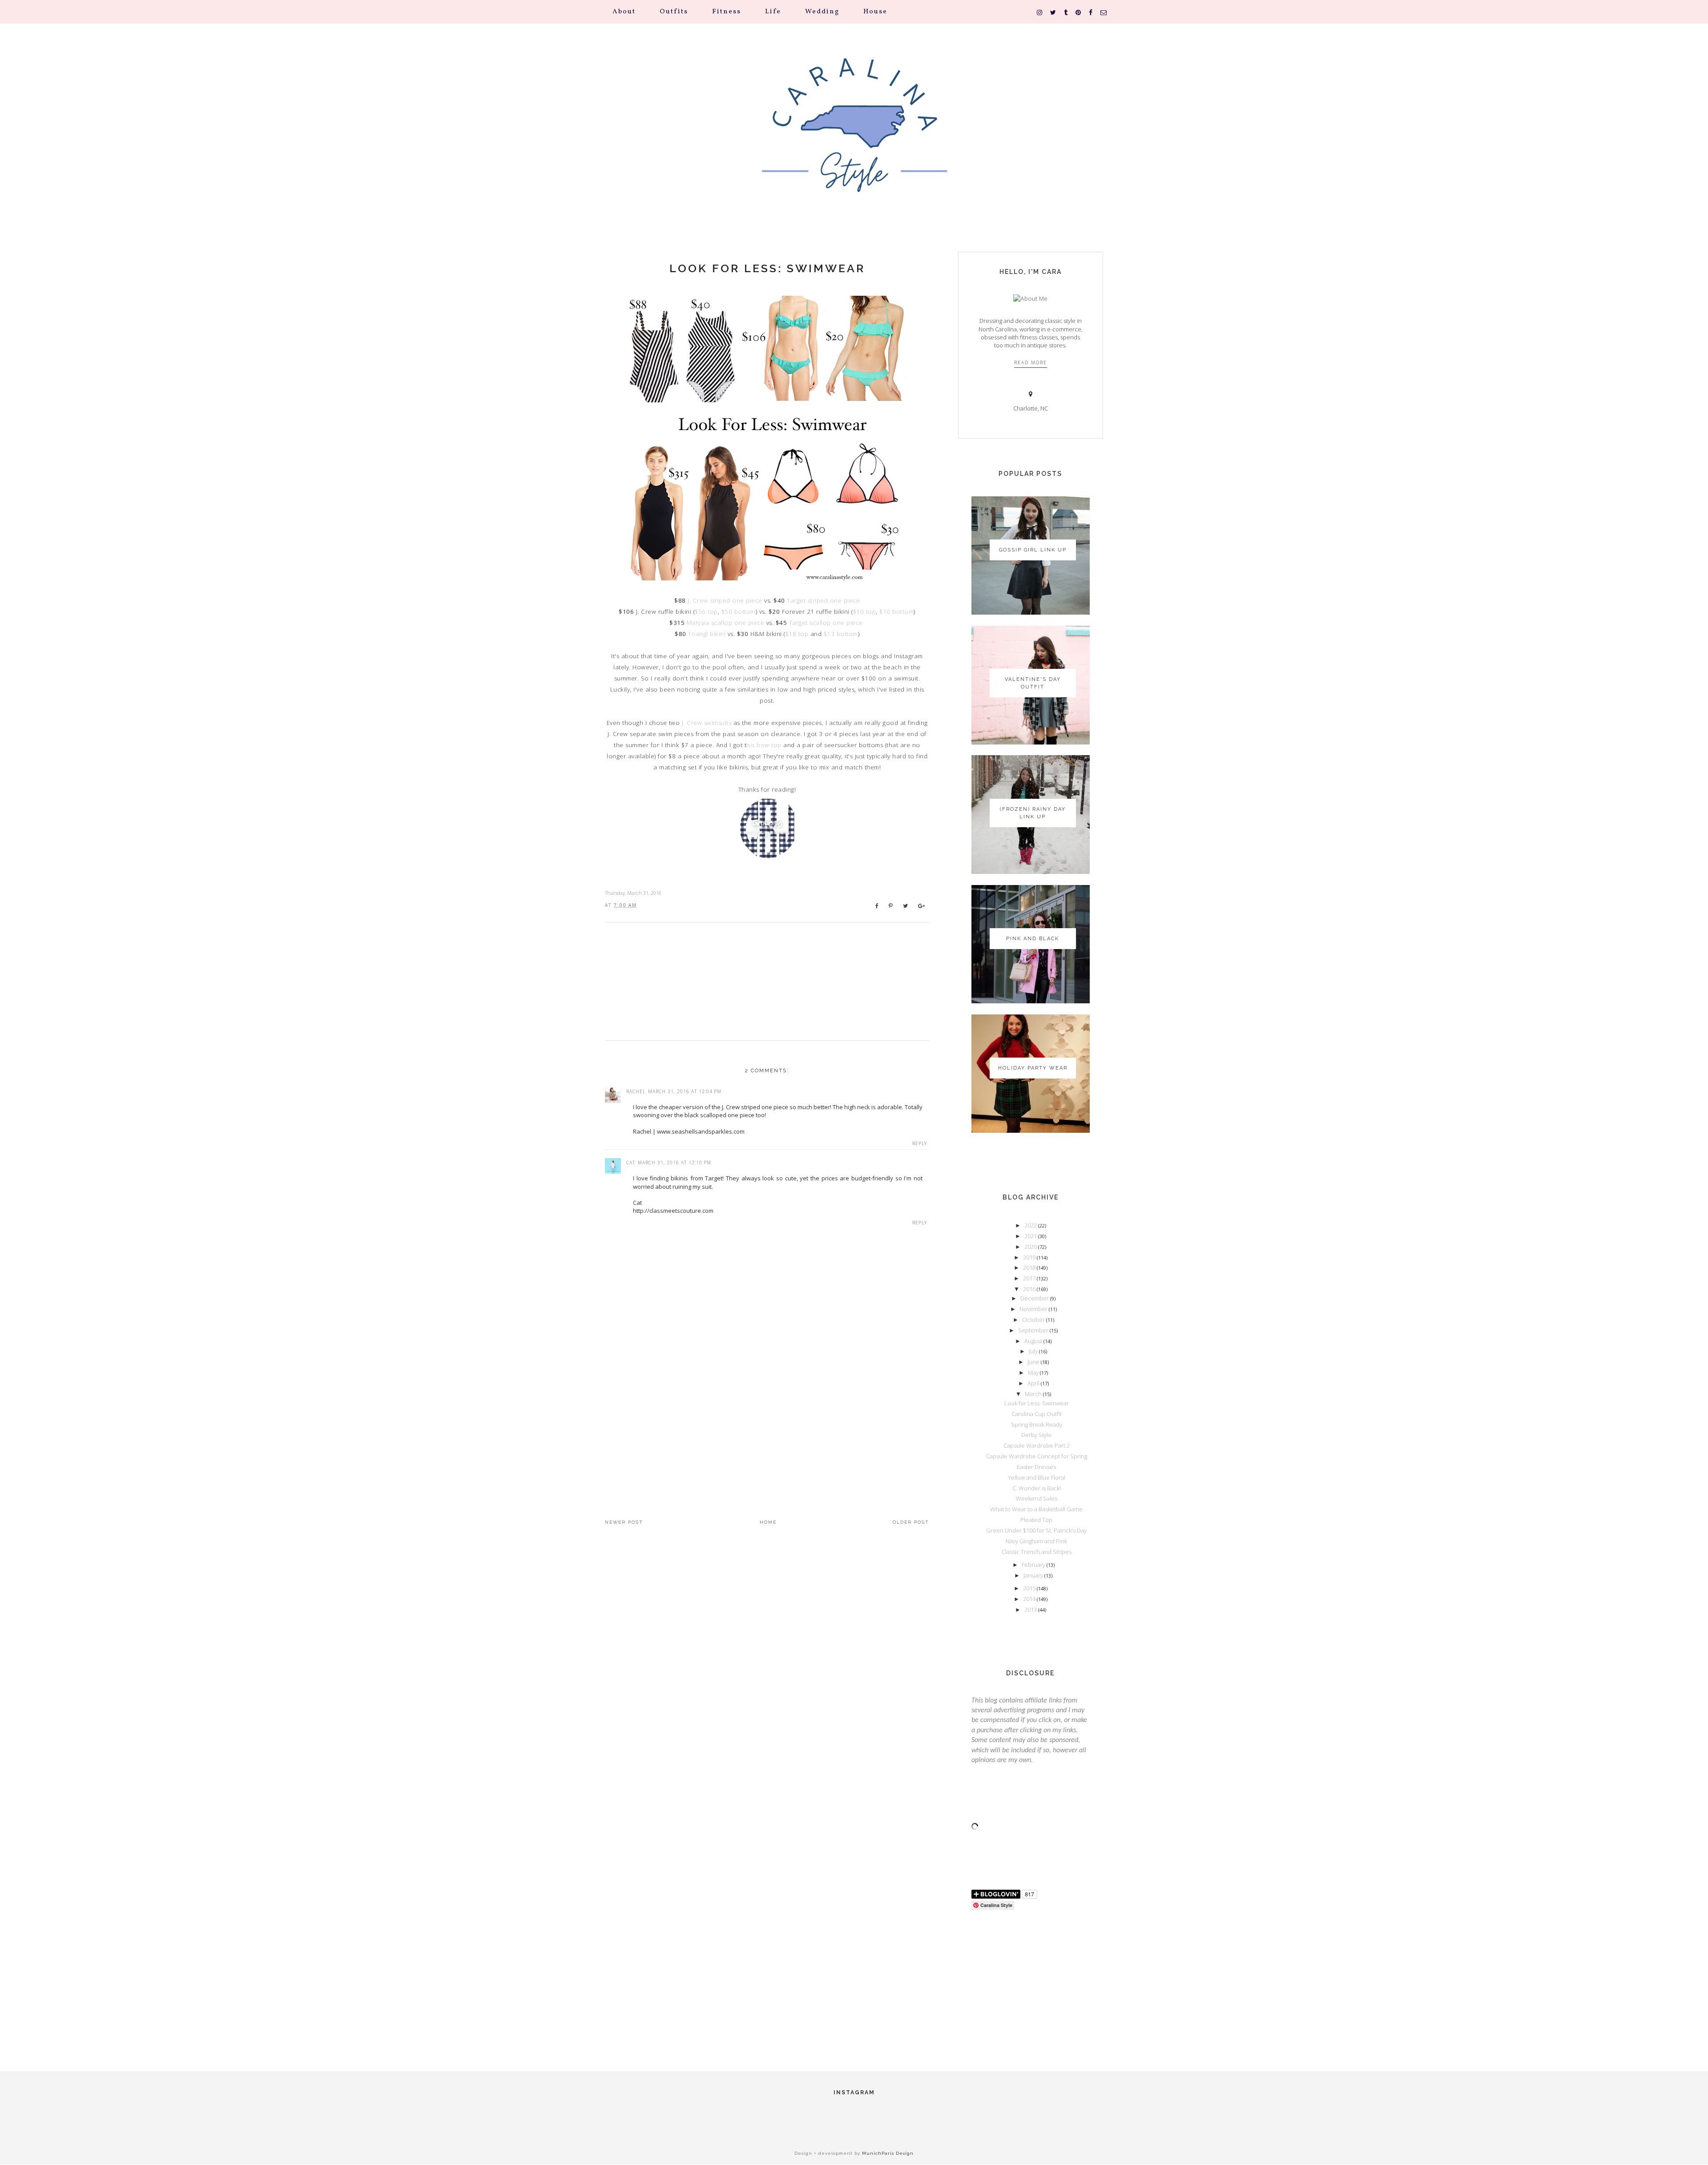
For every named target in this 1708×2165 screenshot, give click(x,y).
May (1034, 1372)
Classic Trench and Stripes (1037, 1552)
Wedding (822, 12)
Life (773, 12)
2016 (1030, 1289)
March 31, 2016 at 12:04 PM (685, 1091)
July (1034, 1351)
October (1034, 1320)
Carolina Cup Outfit (1037, 1414)
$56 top (706, 612)
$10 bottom (896, 612)
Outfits (674, 12)
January (1034, 1575)
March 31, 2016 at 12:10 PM (675, 1163)
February (1034, 1565)
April (1034, 1383)
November (1034, 1309)
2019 (1030, 1257)
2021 (1031, 1236)
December (1035, 1298)
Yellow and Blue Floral (1037, 1477)
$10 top (865, 612)
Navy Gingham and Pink (1036, 1541)
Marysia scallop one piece (726, 623)
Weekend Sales (1037, 1498)
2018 (1030, 1268)
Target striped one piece (823, 600)
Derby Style (1036, 1435)
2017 (1030, 1278)
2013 (1031, 1610)
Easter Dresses (1036, 1467)
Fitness (727, 12)
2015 (1030, 1588)
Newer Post (624, 1522)
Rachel (636, 1091)
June (1034, 1362)
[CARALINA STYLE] (854, 138)
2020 (1031, 1247)
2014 (1030, 1599)
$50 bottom (739, 612)
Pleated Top (1036, 1520)
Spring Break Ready (1037, 1425)
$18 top (797, 634)
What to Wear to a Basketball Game (1036, 1509)
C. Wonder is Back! (1037, 1488)
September (1034, 1330)
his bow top (764, 745)
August (1034, 1341)
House (875, 12)
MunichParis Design (888, 2153)
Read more (1031, 362)
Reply (920, 1143)
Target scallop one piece (827, 623)
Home (768, 1522)
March (1034, 1394)
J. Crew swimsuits (707, 723)
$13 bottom (841, 634)
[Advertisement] (767, 1421)
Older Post (911, 1522)
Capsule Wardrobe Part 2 (1037, 1445)
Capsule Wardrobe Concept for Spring (1037, 1456)
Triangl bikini (707, 634)
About (624, 12)
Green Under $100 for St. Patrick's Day (1036, 1530)
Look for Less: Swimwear (767, 268)
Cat (631, 1163)
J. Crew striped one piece (725, 600)
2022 (1031, 1225)
